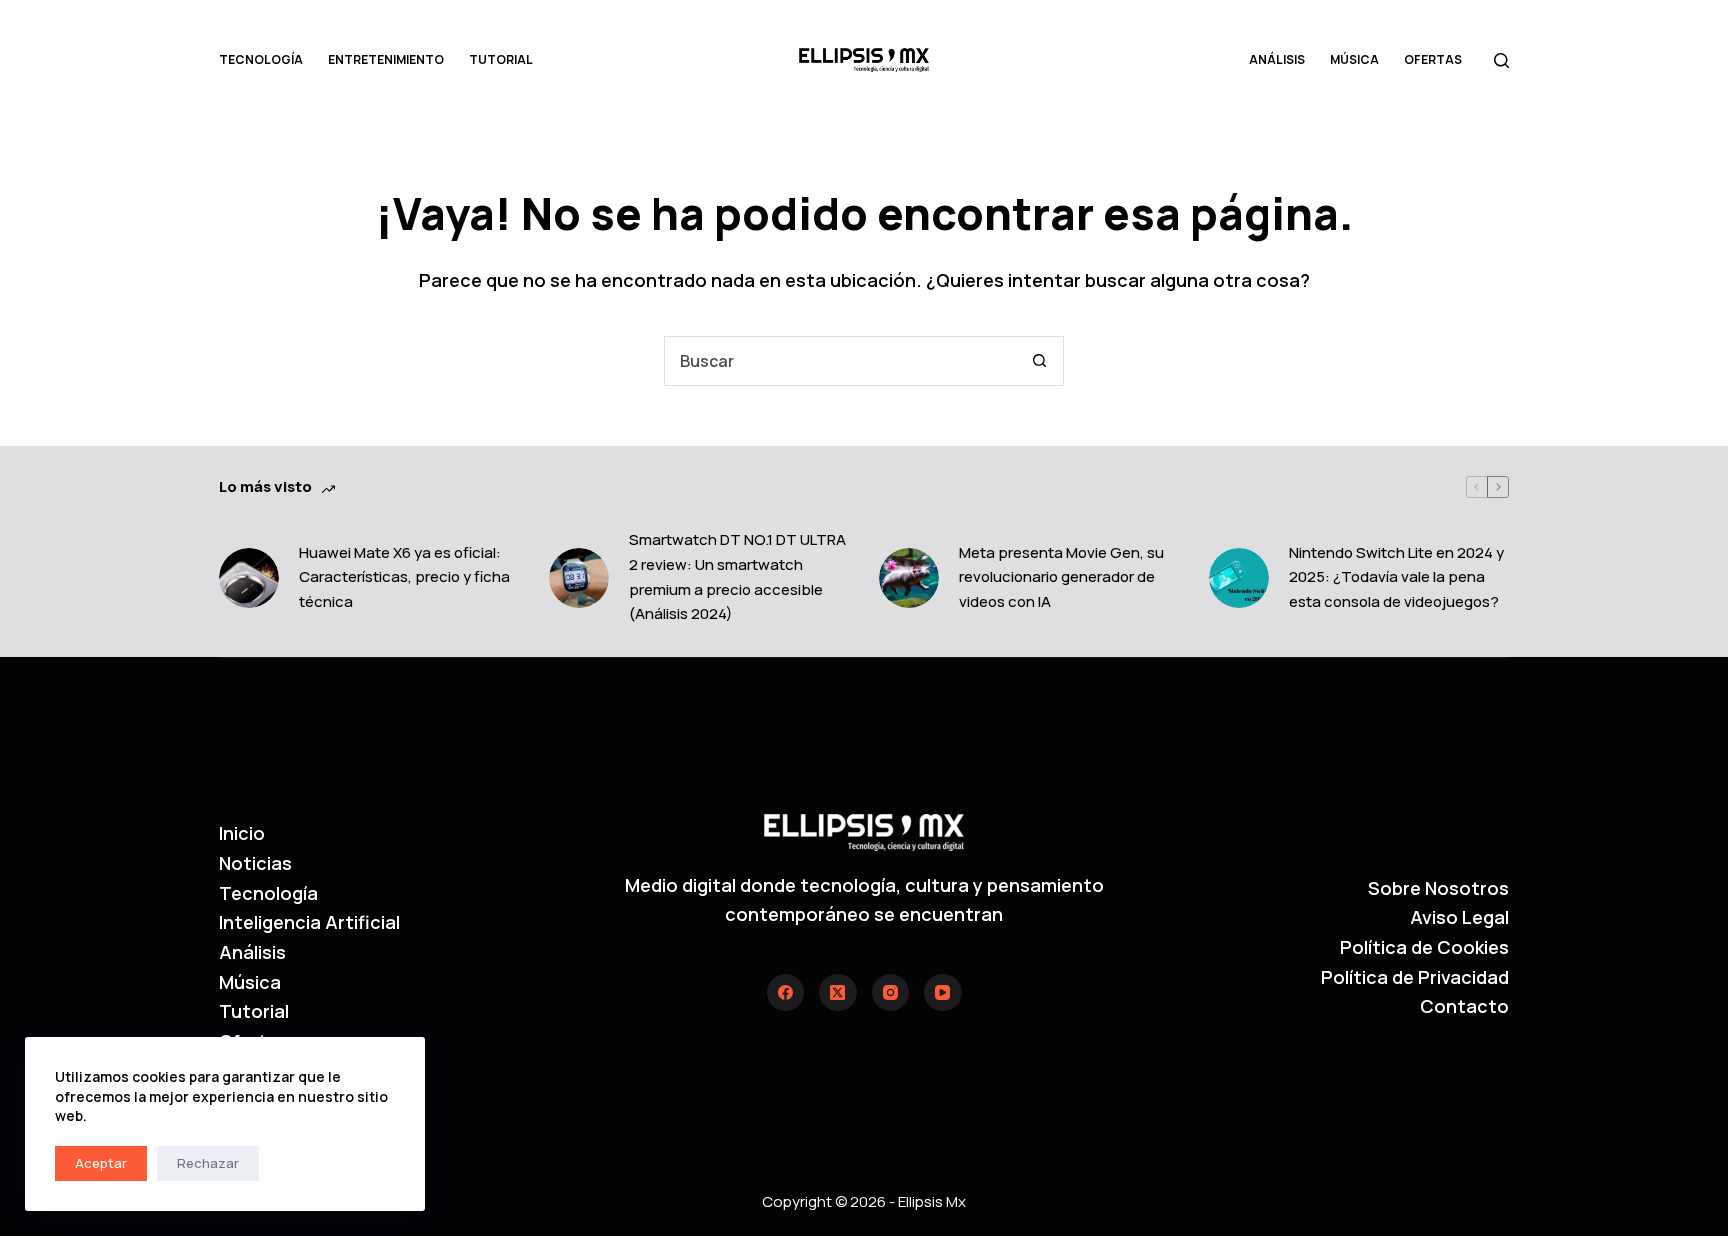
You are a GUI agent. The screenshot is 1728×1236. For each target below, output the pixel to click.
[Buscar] (1501, 60)
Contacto (1464, 1006)
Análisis (1277, 59)
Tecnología (261, 59)
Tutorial (501, 59)
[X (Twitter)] (838, 993)
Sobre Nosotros (1438, 888)
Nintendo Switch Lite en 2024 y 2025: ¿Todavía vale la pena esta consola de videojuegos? (1396, 577)
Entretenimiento (386, 59)
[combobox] (840, 361)
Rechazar (208, 1163)
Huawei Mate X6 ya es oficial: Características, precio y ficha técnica (404, 577)
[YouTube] (943, 993)
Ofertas (1433, 59)
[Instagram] (891, 993)
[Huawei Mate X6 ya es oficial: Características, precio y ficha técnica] (249, 578)
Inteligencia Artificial (309, 922)
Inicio (242, 833)
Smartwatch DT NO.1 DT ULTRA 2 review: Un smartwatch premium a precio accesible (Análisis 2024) (737, 576)
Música (1354, 59)
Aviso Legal (1459, 917)
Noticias (255, 863)
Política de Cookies (1424, 947)
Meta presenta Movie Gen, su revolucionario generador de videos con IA (1061, 577)
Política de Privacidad (1415, 977)
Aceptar (101, 1163)
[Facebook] (786, 993)
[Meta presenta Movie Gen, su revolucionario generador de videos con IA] (909, 578)
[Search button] (1039, 361)
